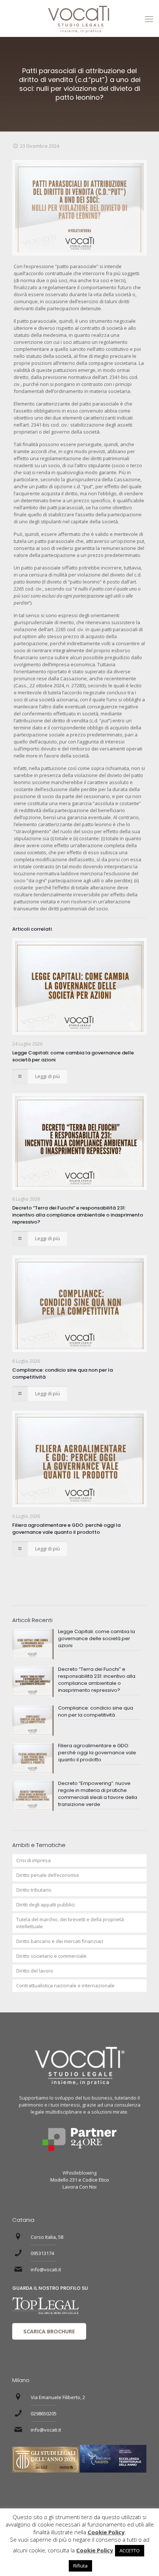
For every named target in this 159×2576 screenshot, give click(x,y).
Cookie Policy (106, 2532)
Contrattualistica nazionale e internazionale (65, 1985)
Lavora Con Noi (79, 2187)
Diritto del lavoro (35, 1971)
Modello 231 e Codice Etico (80, 2180)
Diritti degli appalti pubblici (45, 1905)
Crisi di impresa (33, 1860)
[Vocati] (79, 18)
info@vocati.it (46, 2269)
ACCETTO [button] (130, 2551)
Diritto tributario (34, 1890)
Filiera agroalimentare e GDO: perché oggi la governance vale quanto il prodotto (66, 1529)
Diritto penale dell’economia (48, 1875)
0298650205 (44, 2413)
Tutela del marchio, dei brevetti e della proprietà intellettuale (70, 1923)
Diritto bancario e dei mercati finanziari (60, 1941)
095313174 (42, 2253)
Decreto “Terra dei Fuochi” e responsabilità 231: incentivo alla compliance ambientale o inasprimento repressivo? (78, 1215)
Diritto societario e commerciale (51, 1956)
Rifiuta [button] (80, 2566)
